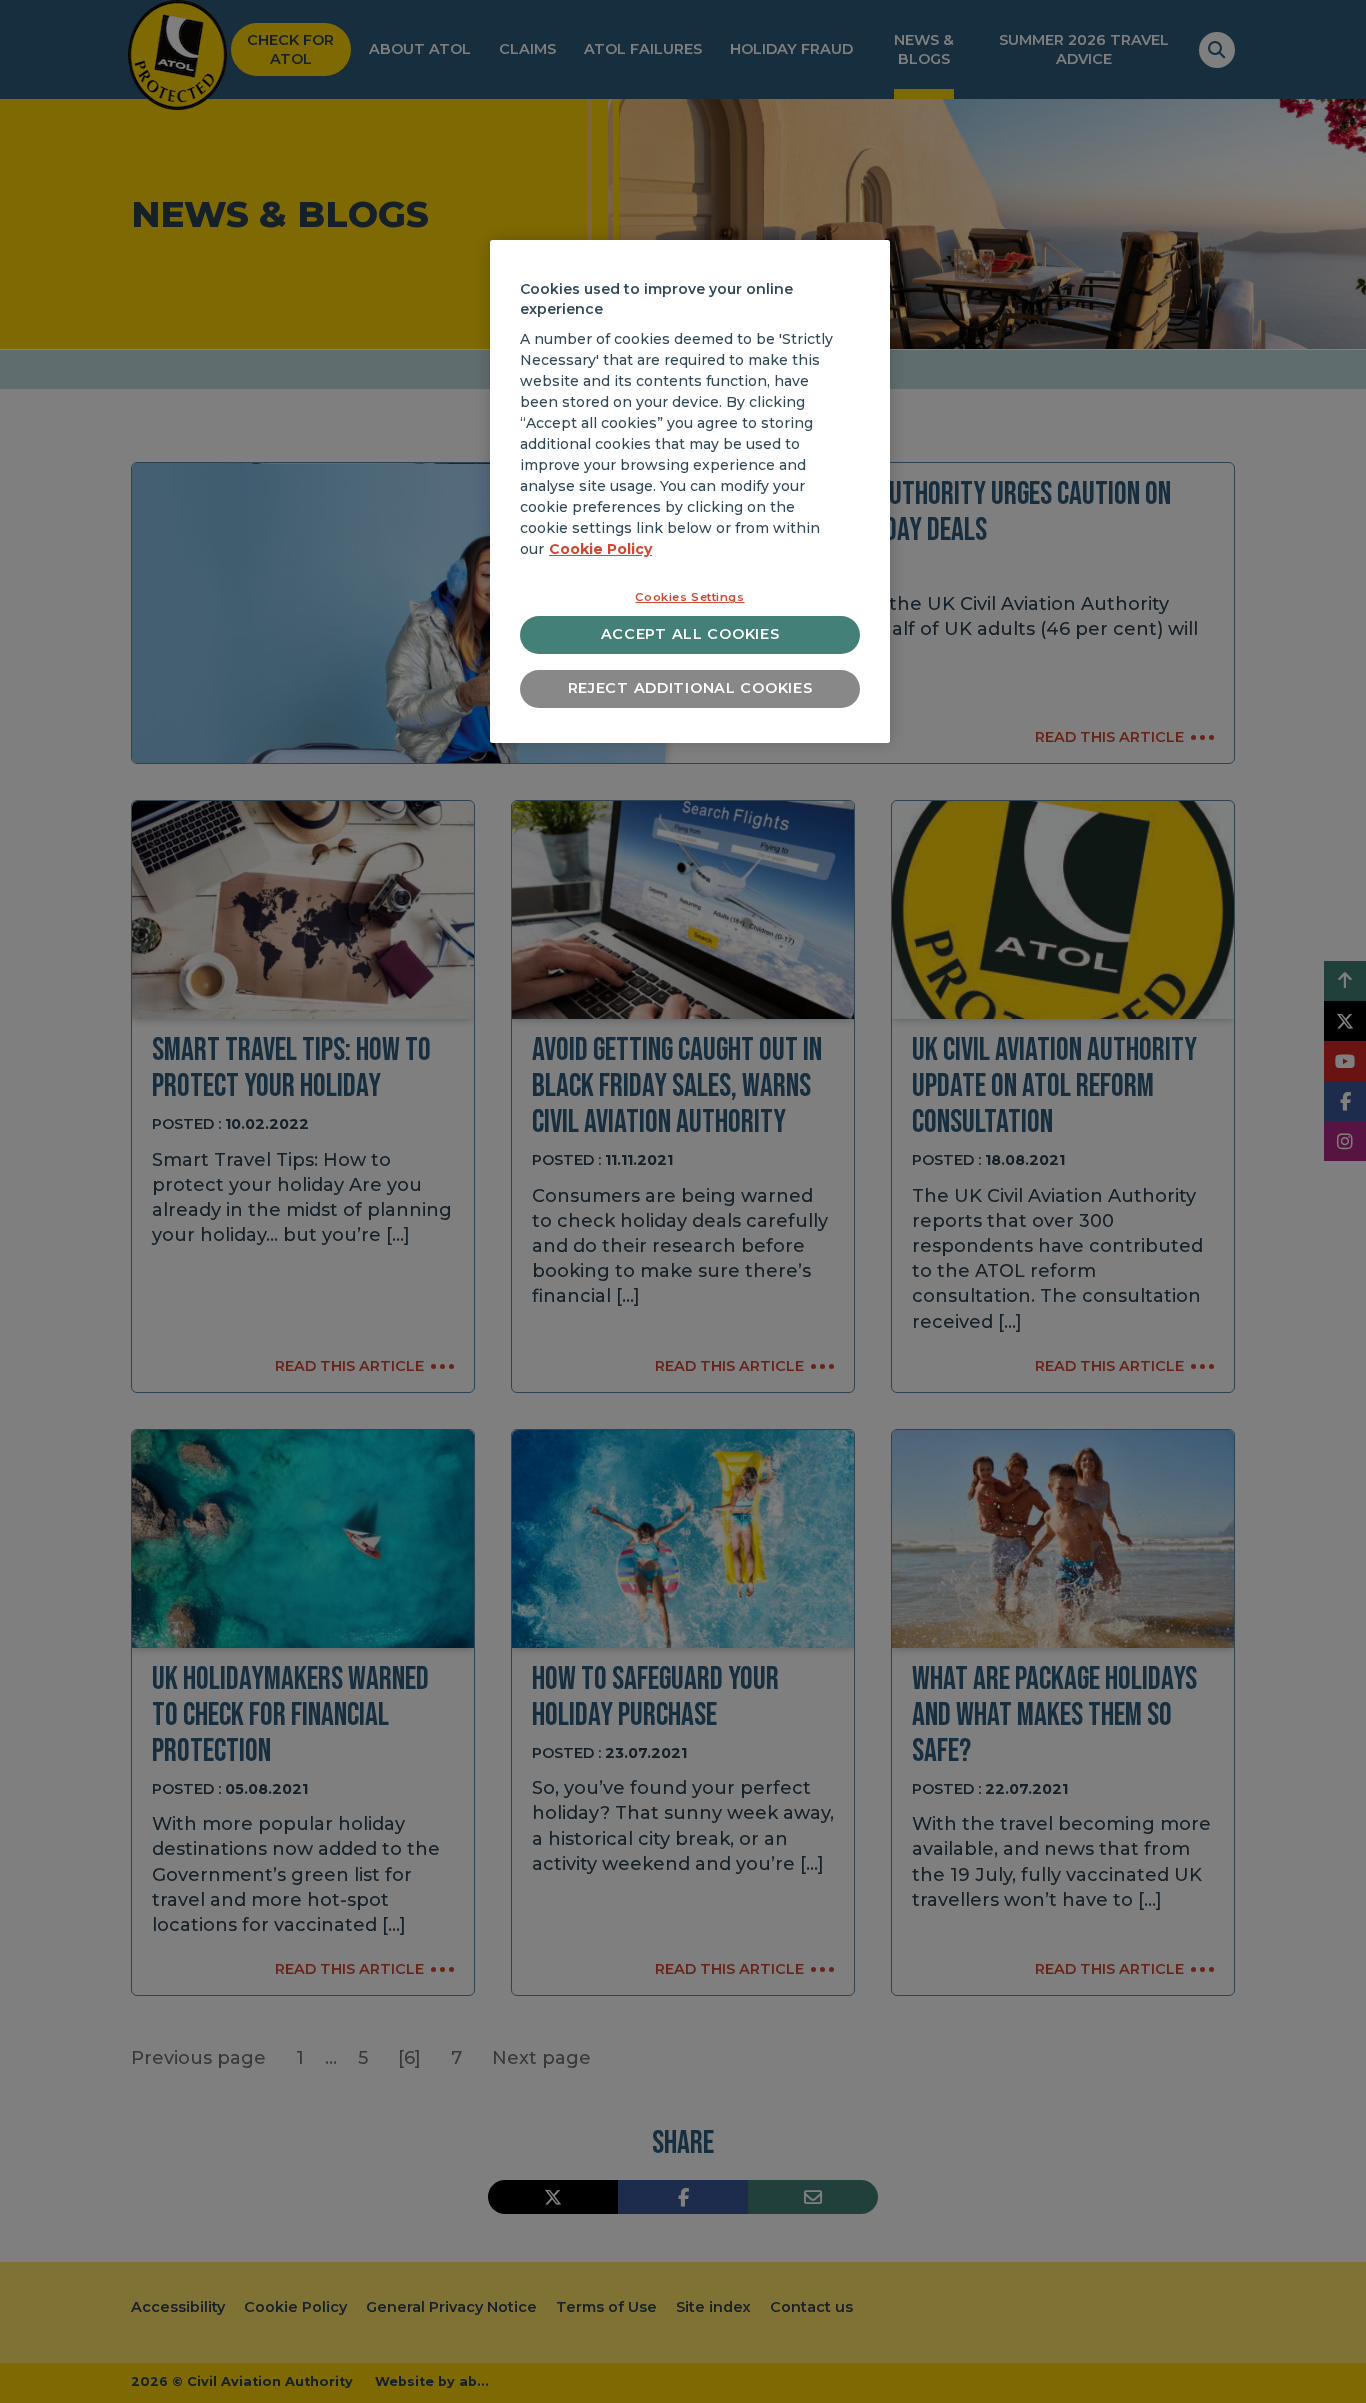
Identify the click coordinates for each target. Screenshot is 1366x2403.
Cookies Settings (689, 597)
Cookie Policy (600, 549)
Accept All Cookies (690, 634)
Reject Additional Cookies (690, 688)
